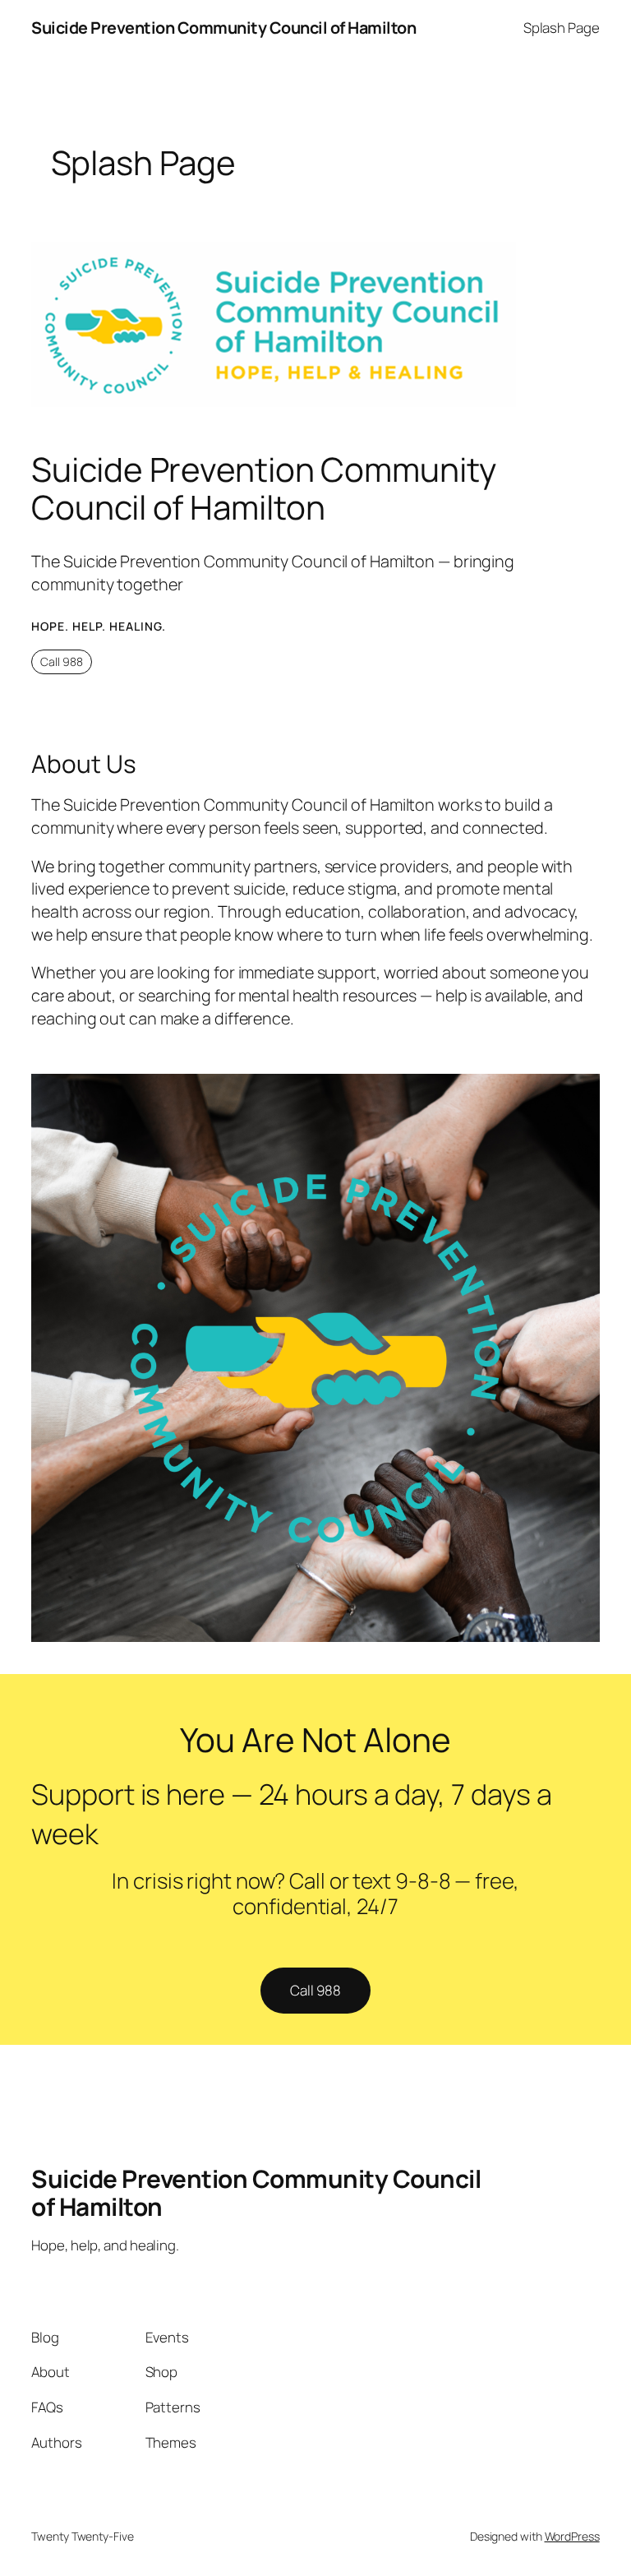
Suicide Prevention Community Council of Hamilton (223, 28)
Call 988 (62, 661)
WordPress (572, 2536)
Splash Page (562, 28)
